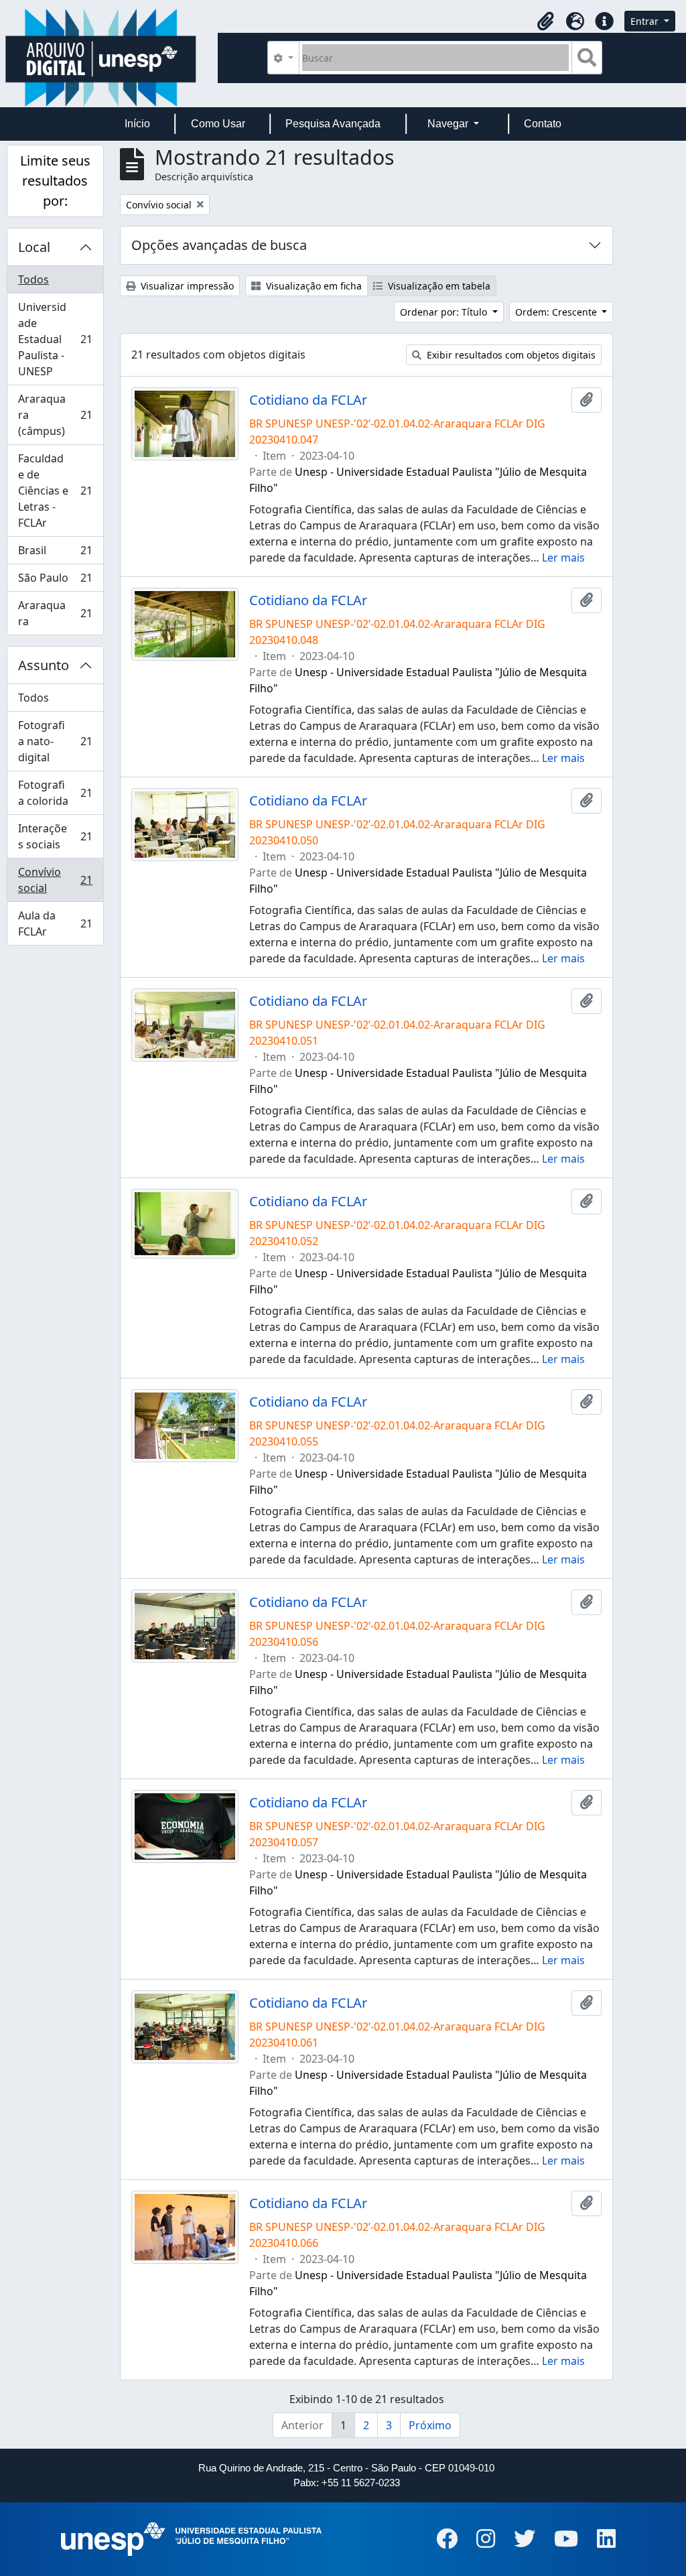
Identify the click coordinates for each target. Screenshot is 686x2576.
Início (137, 124)
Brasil (55, 554)
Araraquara (55, 613)
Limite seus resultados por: (55, 181)
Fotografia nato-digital (55, 741)
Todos (33, 279)
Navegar (449, 124)
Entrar (646, 21)
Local (34, 247)
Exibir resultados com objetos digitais (510, 355)
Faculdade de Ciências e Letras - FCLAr (55, 491)
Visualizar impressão (186, 286)
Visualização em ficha (313, 286)
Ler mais (563, 558)
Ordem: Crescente (557, 312)
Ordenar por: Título (445, 312)
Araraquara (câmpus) (55, 415)
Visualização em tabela (438, 286)
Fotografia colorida (55, 793)
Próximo (430, 2425)
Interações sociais (55, 836)
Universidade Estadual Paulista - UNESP (55, 339)
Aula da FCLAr (55, 923)
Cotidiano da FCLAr (308, 400)
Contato (543, 124)
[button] (545, 21)
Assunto (44, 665)
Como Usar (218, 124)
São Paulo (55, 581)
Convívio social (55, 880)
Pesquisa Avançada (333, 124)
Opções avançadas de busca (219, 245)
